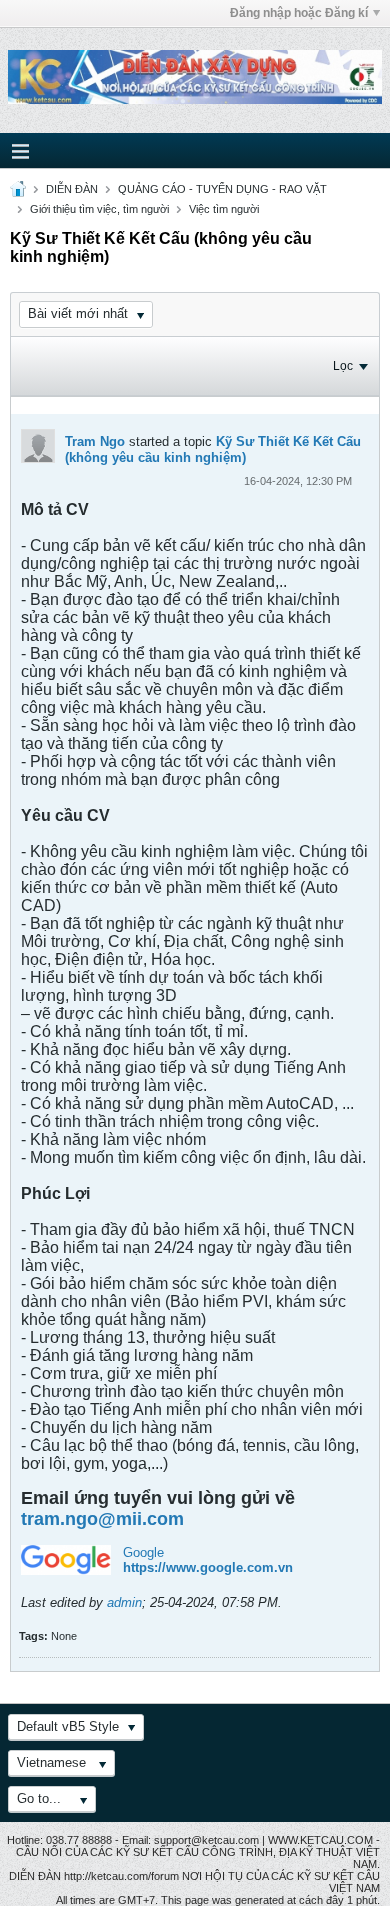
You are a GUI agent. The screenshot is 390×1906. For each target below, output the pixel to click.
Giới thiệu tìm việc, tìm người (99, 209)
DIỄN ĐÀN (72, 189)
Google (143, 1552)
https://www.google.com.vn (208, 1567)
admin (124, 1602)
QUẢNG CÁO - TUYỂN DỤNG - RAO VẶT (222, 189)
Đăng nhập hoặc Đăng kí (299, 13)
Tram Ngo (95, 441)
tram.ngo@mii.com (102, 1519)
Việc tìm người (224, 209)
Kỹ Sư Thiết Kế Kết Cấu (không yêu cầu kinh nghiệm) (213, 449)
